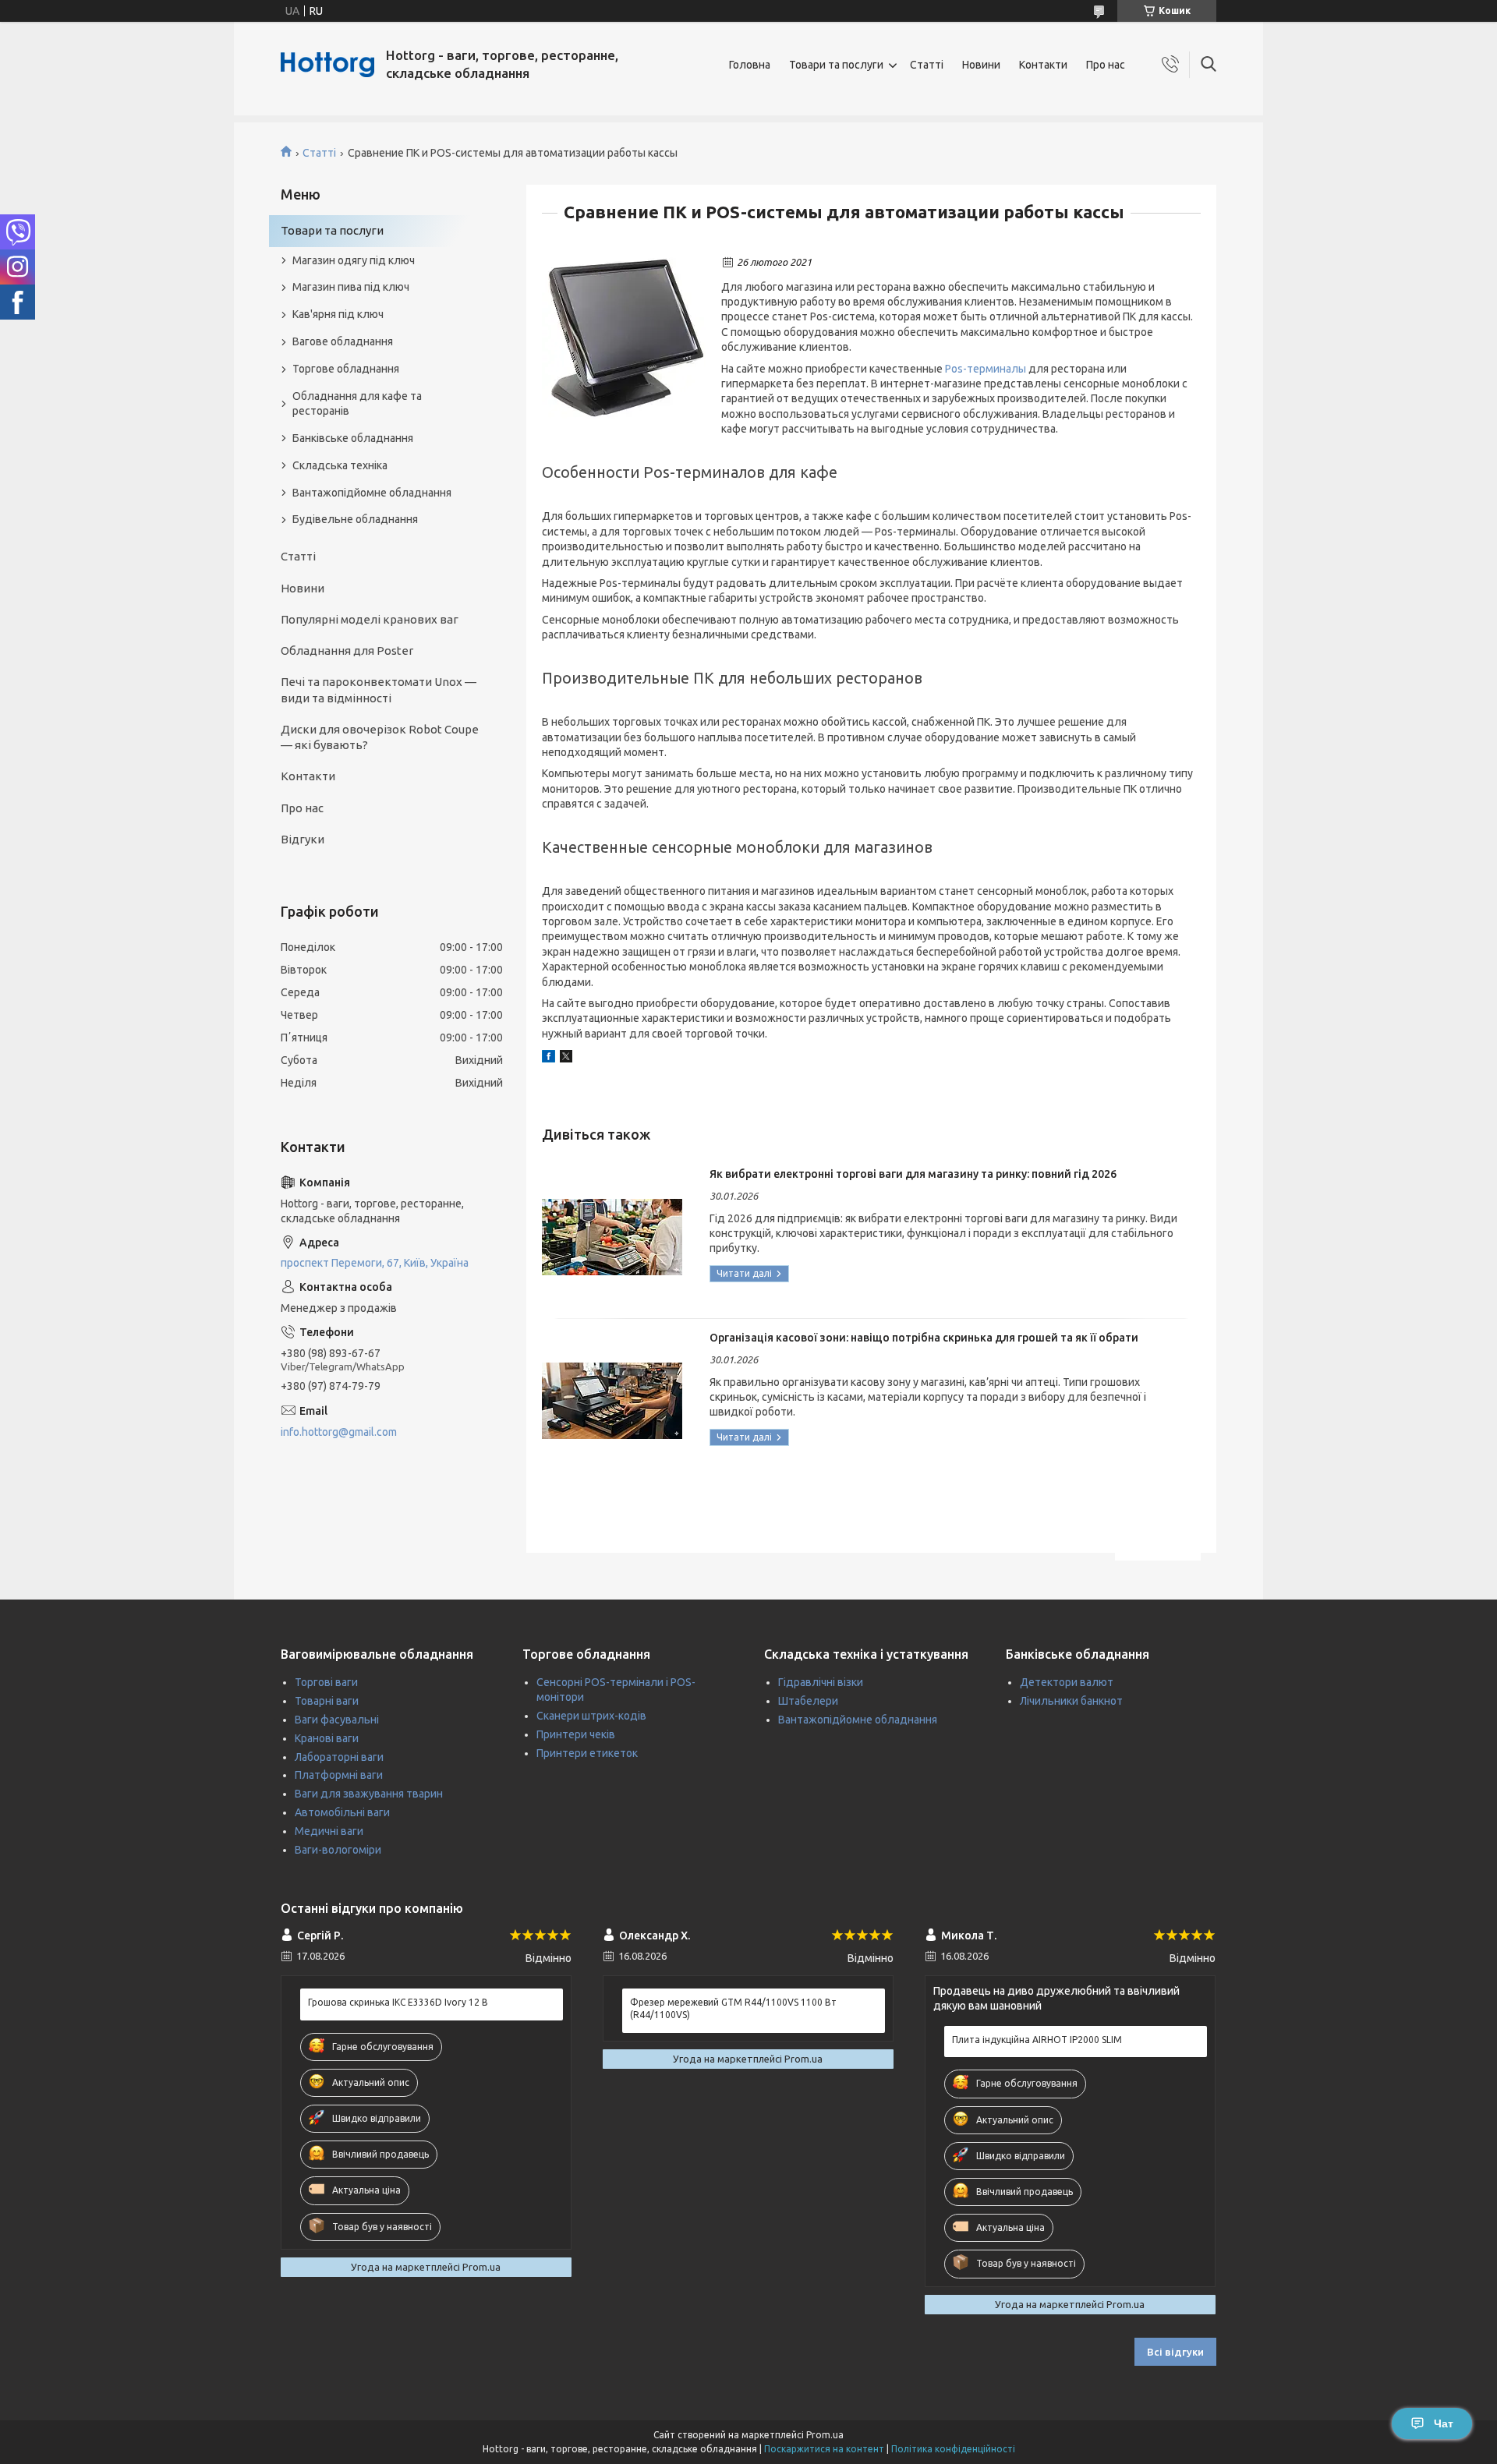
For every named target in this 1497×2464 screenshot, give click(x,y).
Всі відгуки (1175, 2352)
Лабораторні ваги (339, 1757)
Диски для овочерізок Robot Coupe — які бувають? (380, 737)
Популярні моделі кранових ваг (370, 619)
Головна (750, 65)
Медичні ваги (329, 1831)
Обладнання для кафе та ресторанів (357, 403)
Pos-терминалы (986, 369)
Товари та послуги (836, 65)
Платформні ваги (339, 1775)
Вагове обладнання (343, 341)
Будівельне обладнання (355, 519)
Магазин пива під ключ (351, 287)
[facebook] (549, 1059)
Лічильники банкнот (1071, 1701)
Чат (1444, 2423)
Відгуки (303, 839)
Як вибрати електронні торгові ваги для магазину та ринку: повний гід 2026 (913, 1174)
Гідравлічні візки (821, 1682)
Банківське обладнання (353, 438)
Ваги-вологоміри (338, 1850)
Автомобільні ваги (342, 1812)
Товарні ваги (327, 1701)
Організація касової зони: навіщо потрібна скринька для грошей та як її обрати (924, 1338)
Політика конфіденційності (953, 2449)
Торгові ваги (326, 1682)
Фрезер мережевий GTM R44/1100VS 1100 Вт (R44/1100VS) (733, 2008)
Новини (981, 65)
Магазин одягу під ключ (354, 260)
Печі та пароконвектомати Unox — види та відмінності (379, 689)
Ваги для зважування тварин (369, 1794)
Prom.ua (825, 2435)
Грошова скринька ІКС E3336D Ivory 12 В (398, 2002)
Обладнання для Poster (347, 650)
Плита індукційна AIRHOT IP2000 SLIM (1037, 2040)
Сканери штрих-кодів (591, 1716)
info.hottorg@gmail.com (339, 1432)
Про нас (1106, 65)
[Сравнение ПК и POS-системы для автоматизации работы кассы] (624, 337)
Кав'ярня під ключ (338, 314)
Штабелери (808, 1701)
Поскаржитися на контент (824, 2449)
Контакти (1043, 65)
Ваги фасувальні (337, 1720)
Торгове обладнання (346, 369)
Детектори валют (1067, 1682)
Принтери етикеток (587, 1753)
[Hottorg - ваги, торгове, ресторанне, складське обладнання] (327, 65)
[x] (566, 1059)
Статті (927, 65)
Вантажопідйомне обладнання (372, 493)
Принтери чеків (576, 1734)
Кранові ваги (327, 1738)
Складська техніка (340, 465)
